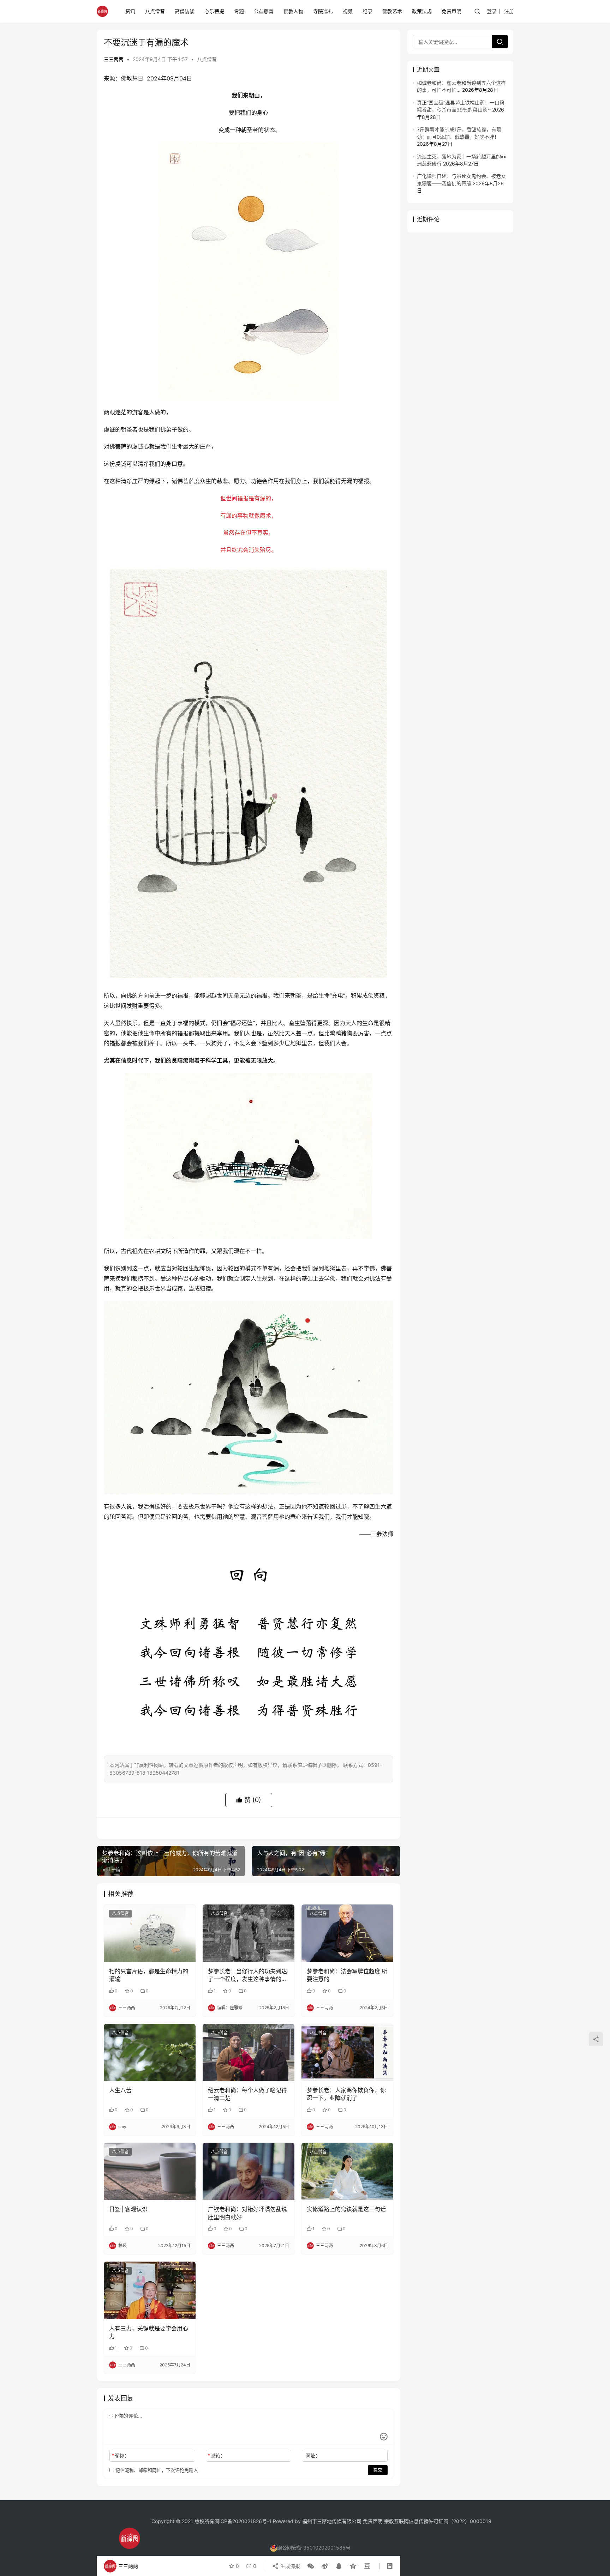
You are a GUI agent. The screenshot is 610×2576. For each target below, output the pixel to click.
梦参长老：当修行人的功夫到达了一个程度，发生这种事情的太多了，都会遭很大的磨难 (247, 1975)
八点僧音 (155, 11)
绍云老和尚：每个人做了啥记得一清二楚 (247, 2094)
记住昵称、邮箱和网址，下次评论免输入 (156, 2470)
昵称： (121, 2455)
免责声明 (451, 11)
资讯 (130, 11)
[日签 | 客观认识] (150, 2171)
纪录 (367, 11)
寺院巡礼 (323, 11)
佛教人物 (293, 11)
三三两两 (114, 59)
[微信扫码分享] (311, 2566)
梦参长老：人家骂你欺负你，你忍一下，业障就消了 (346, 2094)
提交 (378, 2470)
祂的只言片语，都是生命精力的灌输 (149, 1975)
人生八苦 (120, 2090)
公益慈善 (264, 11)
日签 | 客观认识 (128, 2209)
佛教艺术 (392, 11)
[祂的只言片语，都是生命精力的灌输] (150, 1933)
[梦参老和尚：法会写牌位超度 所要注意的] (347, 1933)
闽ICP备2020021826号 (241, 2521)
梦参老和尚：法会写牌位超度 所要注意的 (347, 1975)
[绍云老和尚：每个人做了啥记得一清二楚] (249, 2052)
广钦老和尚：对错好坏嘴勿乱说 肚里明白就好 (247, 2213)
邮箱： (217, 2455)
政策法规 (422, 11)
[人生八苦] (150, 2052)
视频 (348, 11)
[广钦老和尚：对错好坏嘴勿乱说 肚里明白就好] (249, 2171)
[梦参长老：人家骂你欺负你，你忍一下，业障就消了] (347, 2052)
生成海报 (289, 2566)
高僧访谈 (185, 11)
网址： (313, 2455)
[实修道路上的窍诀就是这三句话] (347, 2171)
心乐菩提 (214, 11)
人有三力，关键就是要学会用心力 (149, 2332)
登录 (492, 11)
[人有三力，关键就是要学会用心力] (150, 2290)
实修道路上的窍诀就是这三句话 (346, 2209)
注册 (509, 11)
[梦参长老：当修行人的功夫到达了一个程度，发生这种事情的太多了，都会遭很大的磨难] (249, 1933)
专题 (239, 11)
